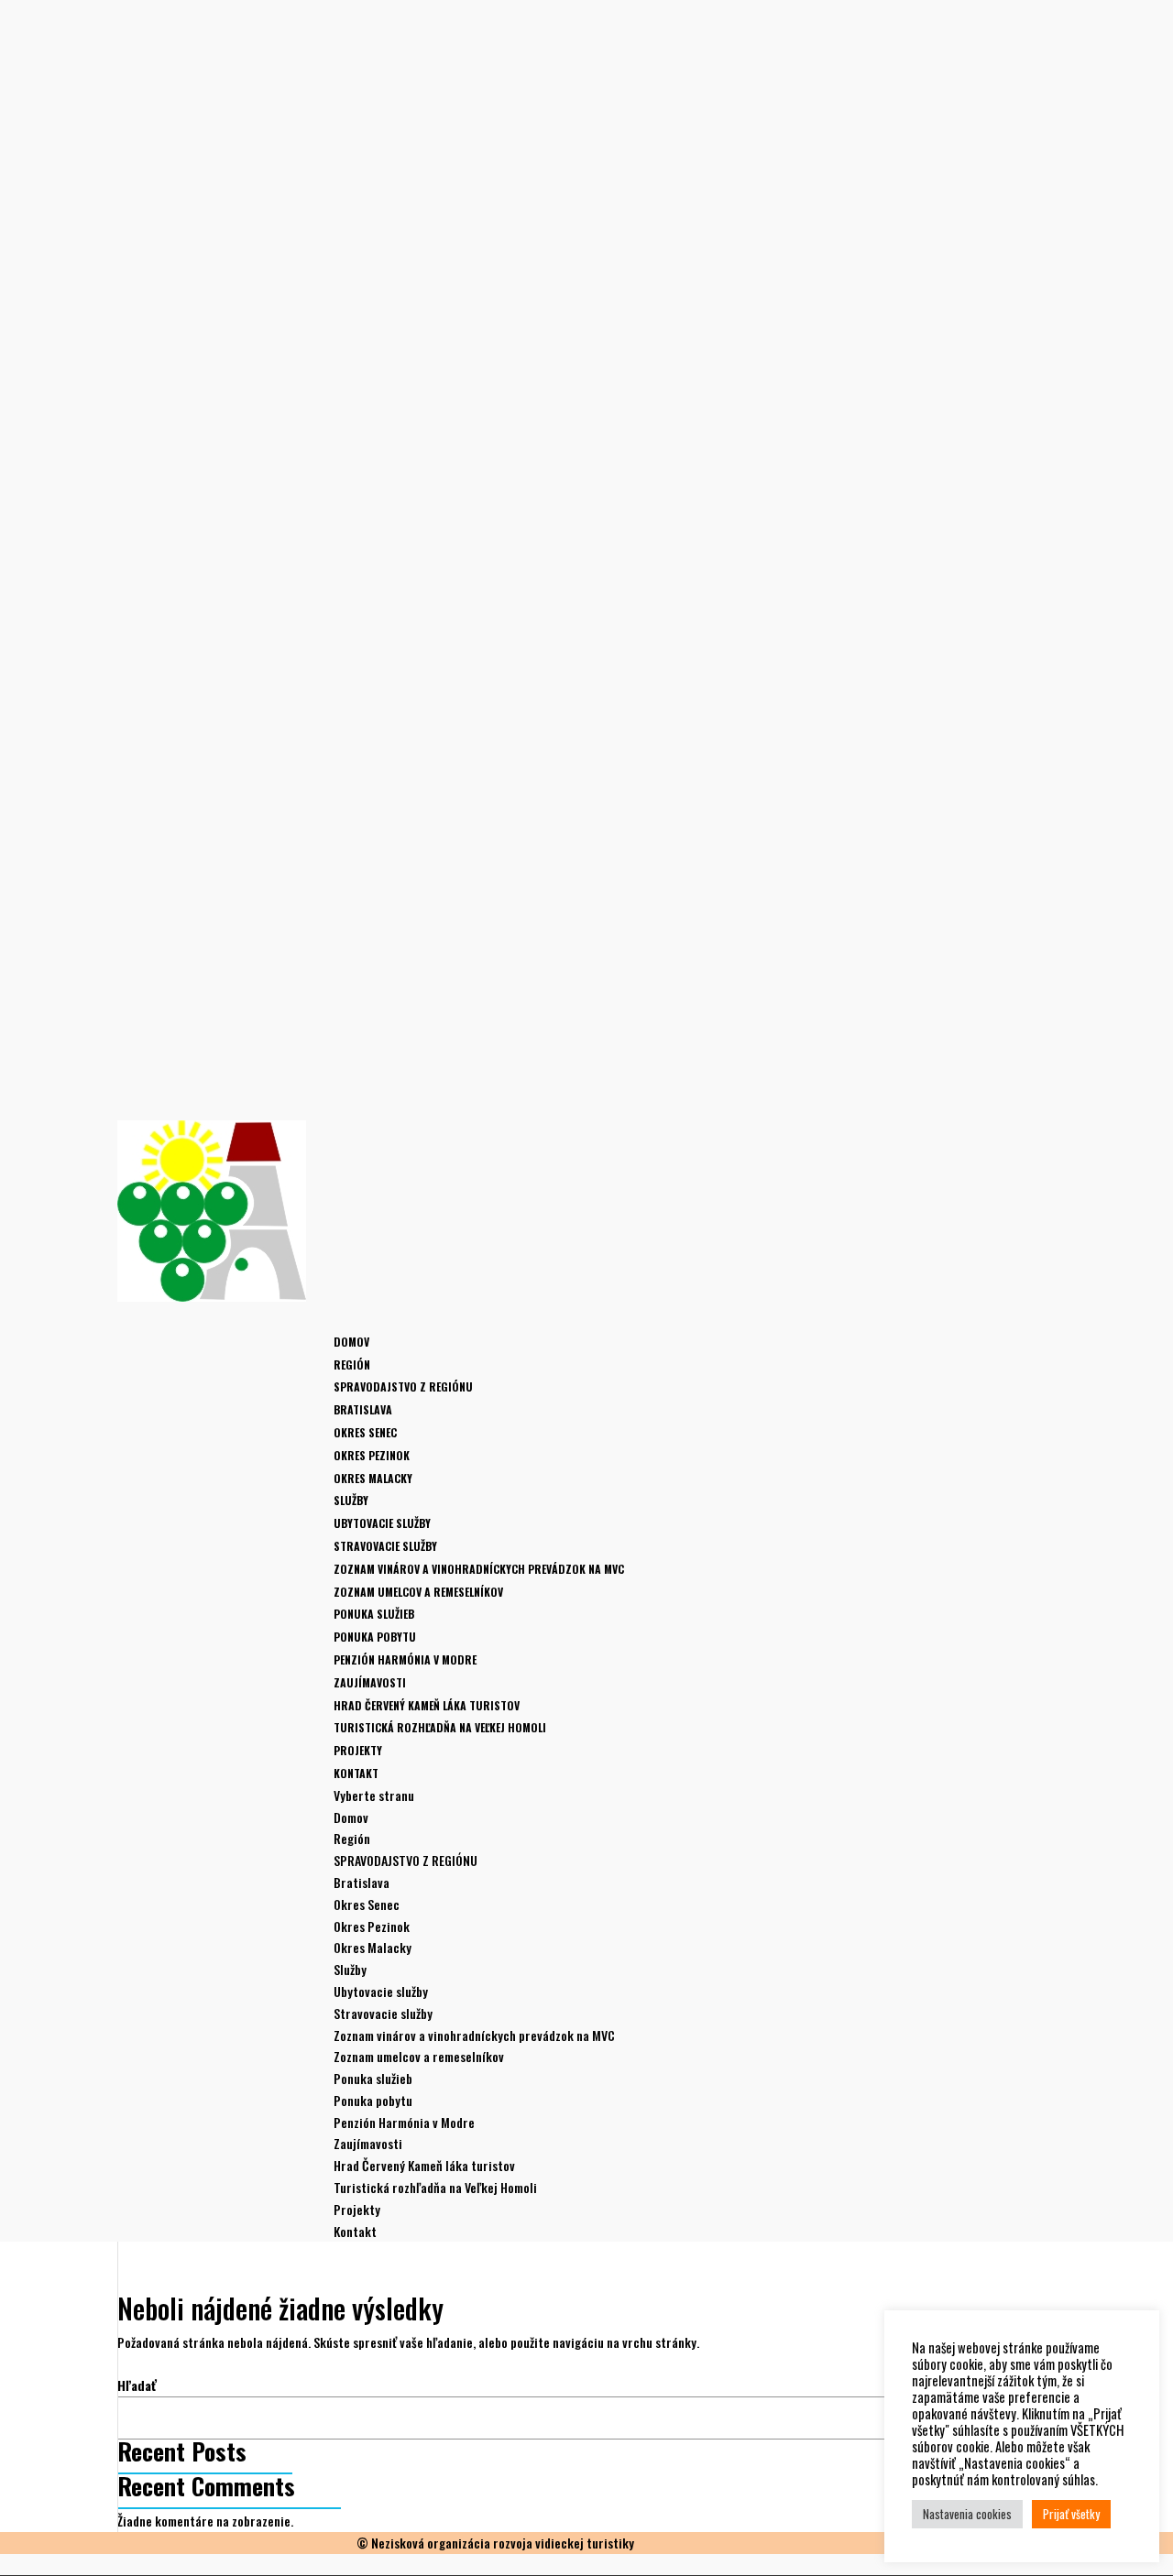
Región (352, 1838)
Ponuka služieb (374, 1614)
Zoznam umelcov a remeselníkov (418, 1592)
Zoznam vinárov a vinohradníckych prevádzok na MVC (479, 1569)
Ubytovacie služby (382, 1523)
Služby (350, 1969)
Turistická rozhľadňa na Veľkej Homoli (440, 1727)
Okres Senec (365, 1432)
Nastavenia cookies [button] (967, 2514)
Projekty (357, 2209)
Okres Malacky (373, 1478)
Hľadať (137, 2385)
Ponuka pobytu (375, 1637)
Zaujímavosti (368, 2143)
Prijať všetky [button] (1071, 2514)
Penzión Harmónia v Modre (405, 1659)
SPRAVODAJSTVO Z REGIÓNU (403, 1386)
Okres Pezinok (372, 1455)
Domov (351, 1342)
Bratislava (363, 1409)
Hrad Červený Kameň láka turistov (427, 1705)
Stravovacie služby (385, 1546)
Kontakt (355, 2231)
